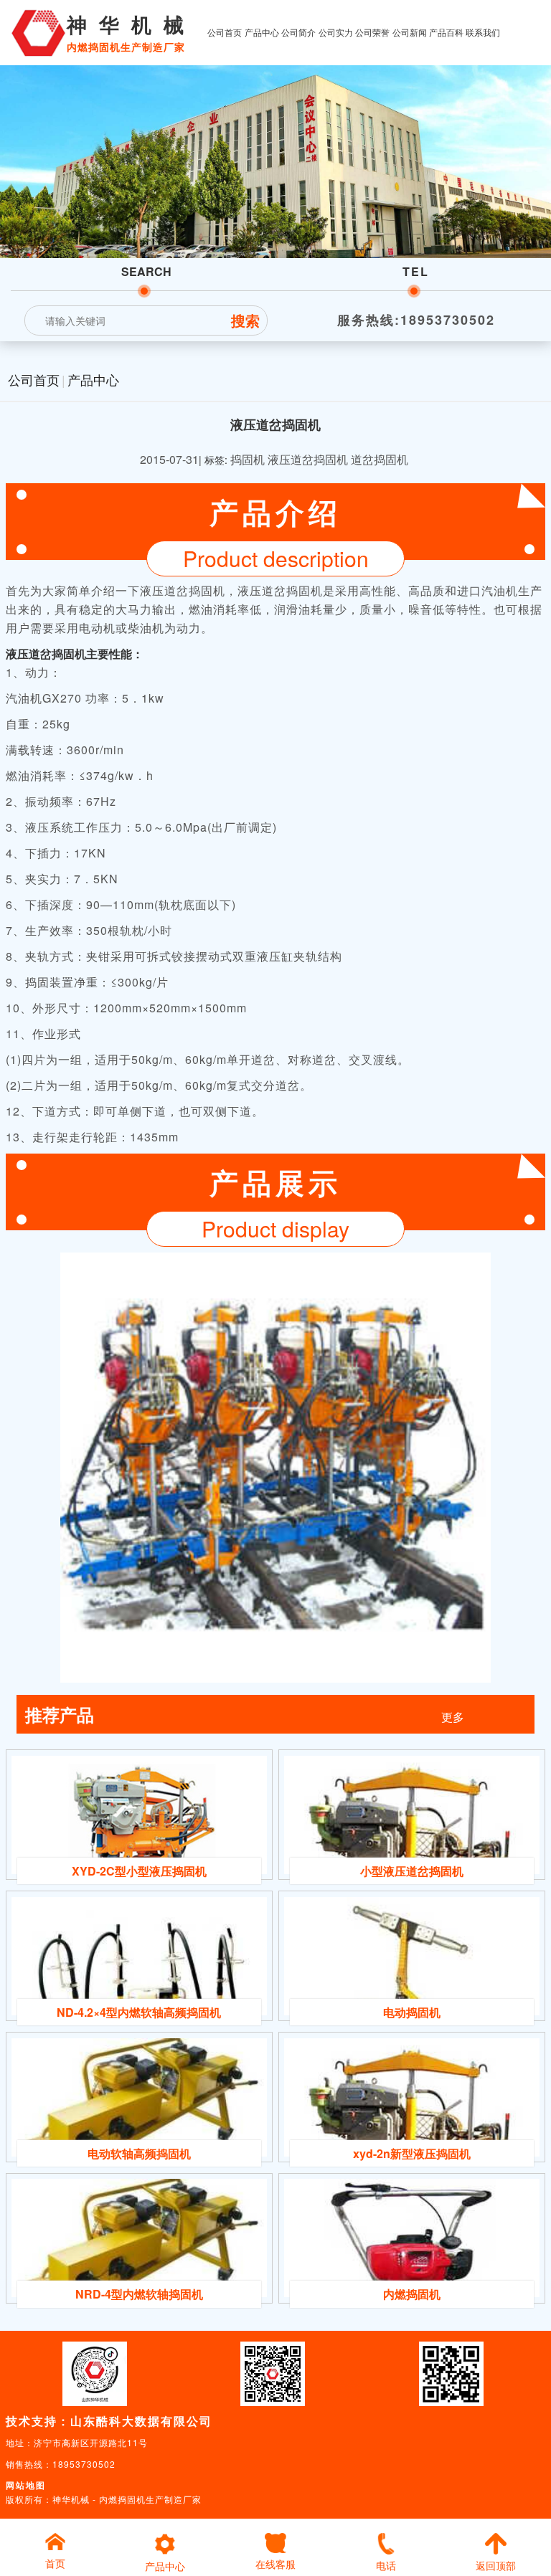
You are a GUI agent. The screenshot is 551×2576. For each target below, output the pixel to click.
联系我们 (483, 32)
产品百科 (446, 32)
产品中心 (262, 32)
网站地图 (26, 2485)
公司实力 (336, 32)
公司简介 (298, 32)
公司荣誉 (372, 32)
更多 (453, 1717)
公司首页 (225, 32)
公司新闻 (410, 32)
